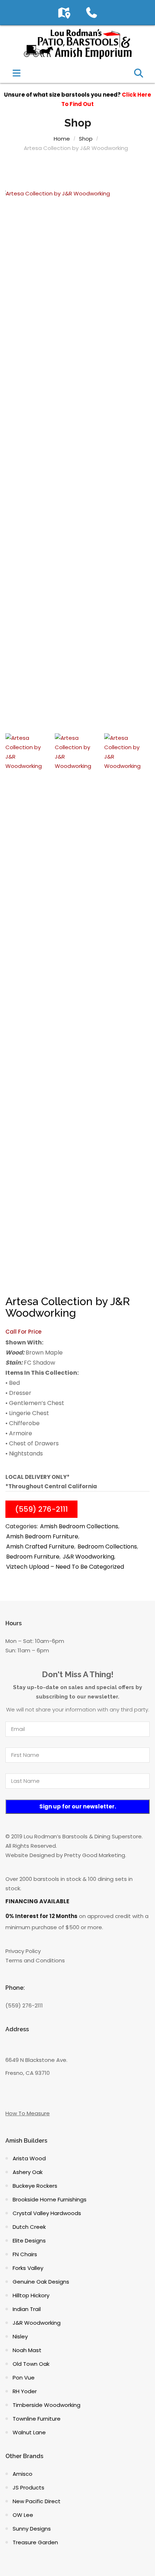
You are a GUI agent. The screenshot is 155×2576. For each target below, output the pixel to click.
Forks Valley (28, 2268)
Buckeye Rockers (35, 2186)
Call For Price (23, 1332)
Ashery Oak (28, 2172)
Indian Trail (27, 2309)
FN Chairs (25, 2254)
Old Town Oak (31, 2364)
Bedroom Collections (107, 1547)
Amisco (23, 2474)
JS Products (28, 2487)
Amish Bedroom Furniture (42, 1536)
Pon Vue (24, 2378)
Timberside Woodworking (46, 2405)
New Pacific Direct (37, 2501)
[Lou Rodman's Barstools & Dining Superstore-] (77, 43)
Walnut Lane (29, 2432)
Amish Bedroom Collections (79, 1526)
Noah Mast (27, 2350)
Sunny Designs (32, 2529)
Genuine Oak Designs (41, 2282)
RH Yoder (25, 2391)
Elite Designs (29, 2241)
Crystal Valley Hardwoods (47, 2213)
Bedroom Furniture (33, 1557)
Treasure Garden (35, 2542)
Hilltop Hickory (31, 2295)
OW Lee (23, 2515)
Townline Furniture (37, 2419)
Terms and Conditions (35, 1960)
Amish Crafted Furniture (40, 1547)
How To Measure (28, 2113)
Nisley (20, 2336)
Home (62, 139)
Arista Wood (29, 2158)
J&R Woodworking (88, 1557)
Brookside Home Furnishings (50, 2199)
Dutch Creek (29, 2227)
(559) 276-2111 (41, 1509)
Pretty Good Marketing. (95, 1855)
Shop (86, 139)
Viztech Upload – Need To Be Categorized (65, 1567)
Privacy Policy (23, 1951)
